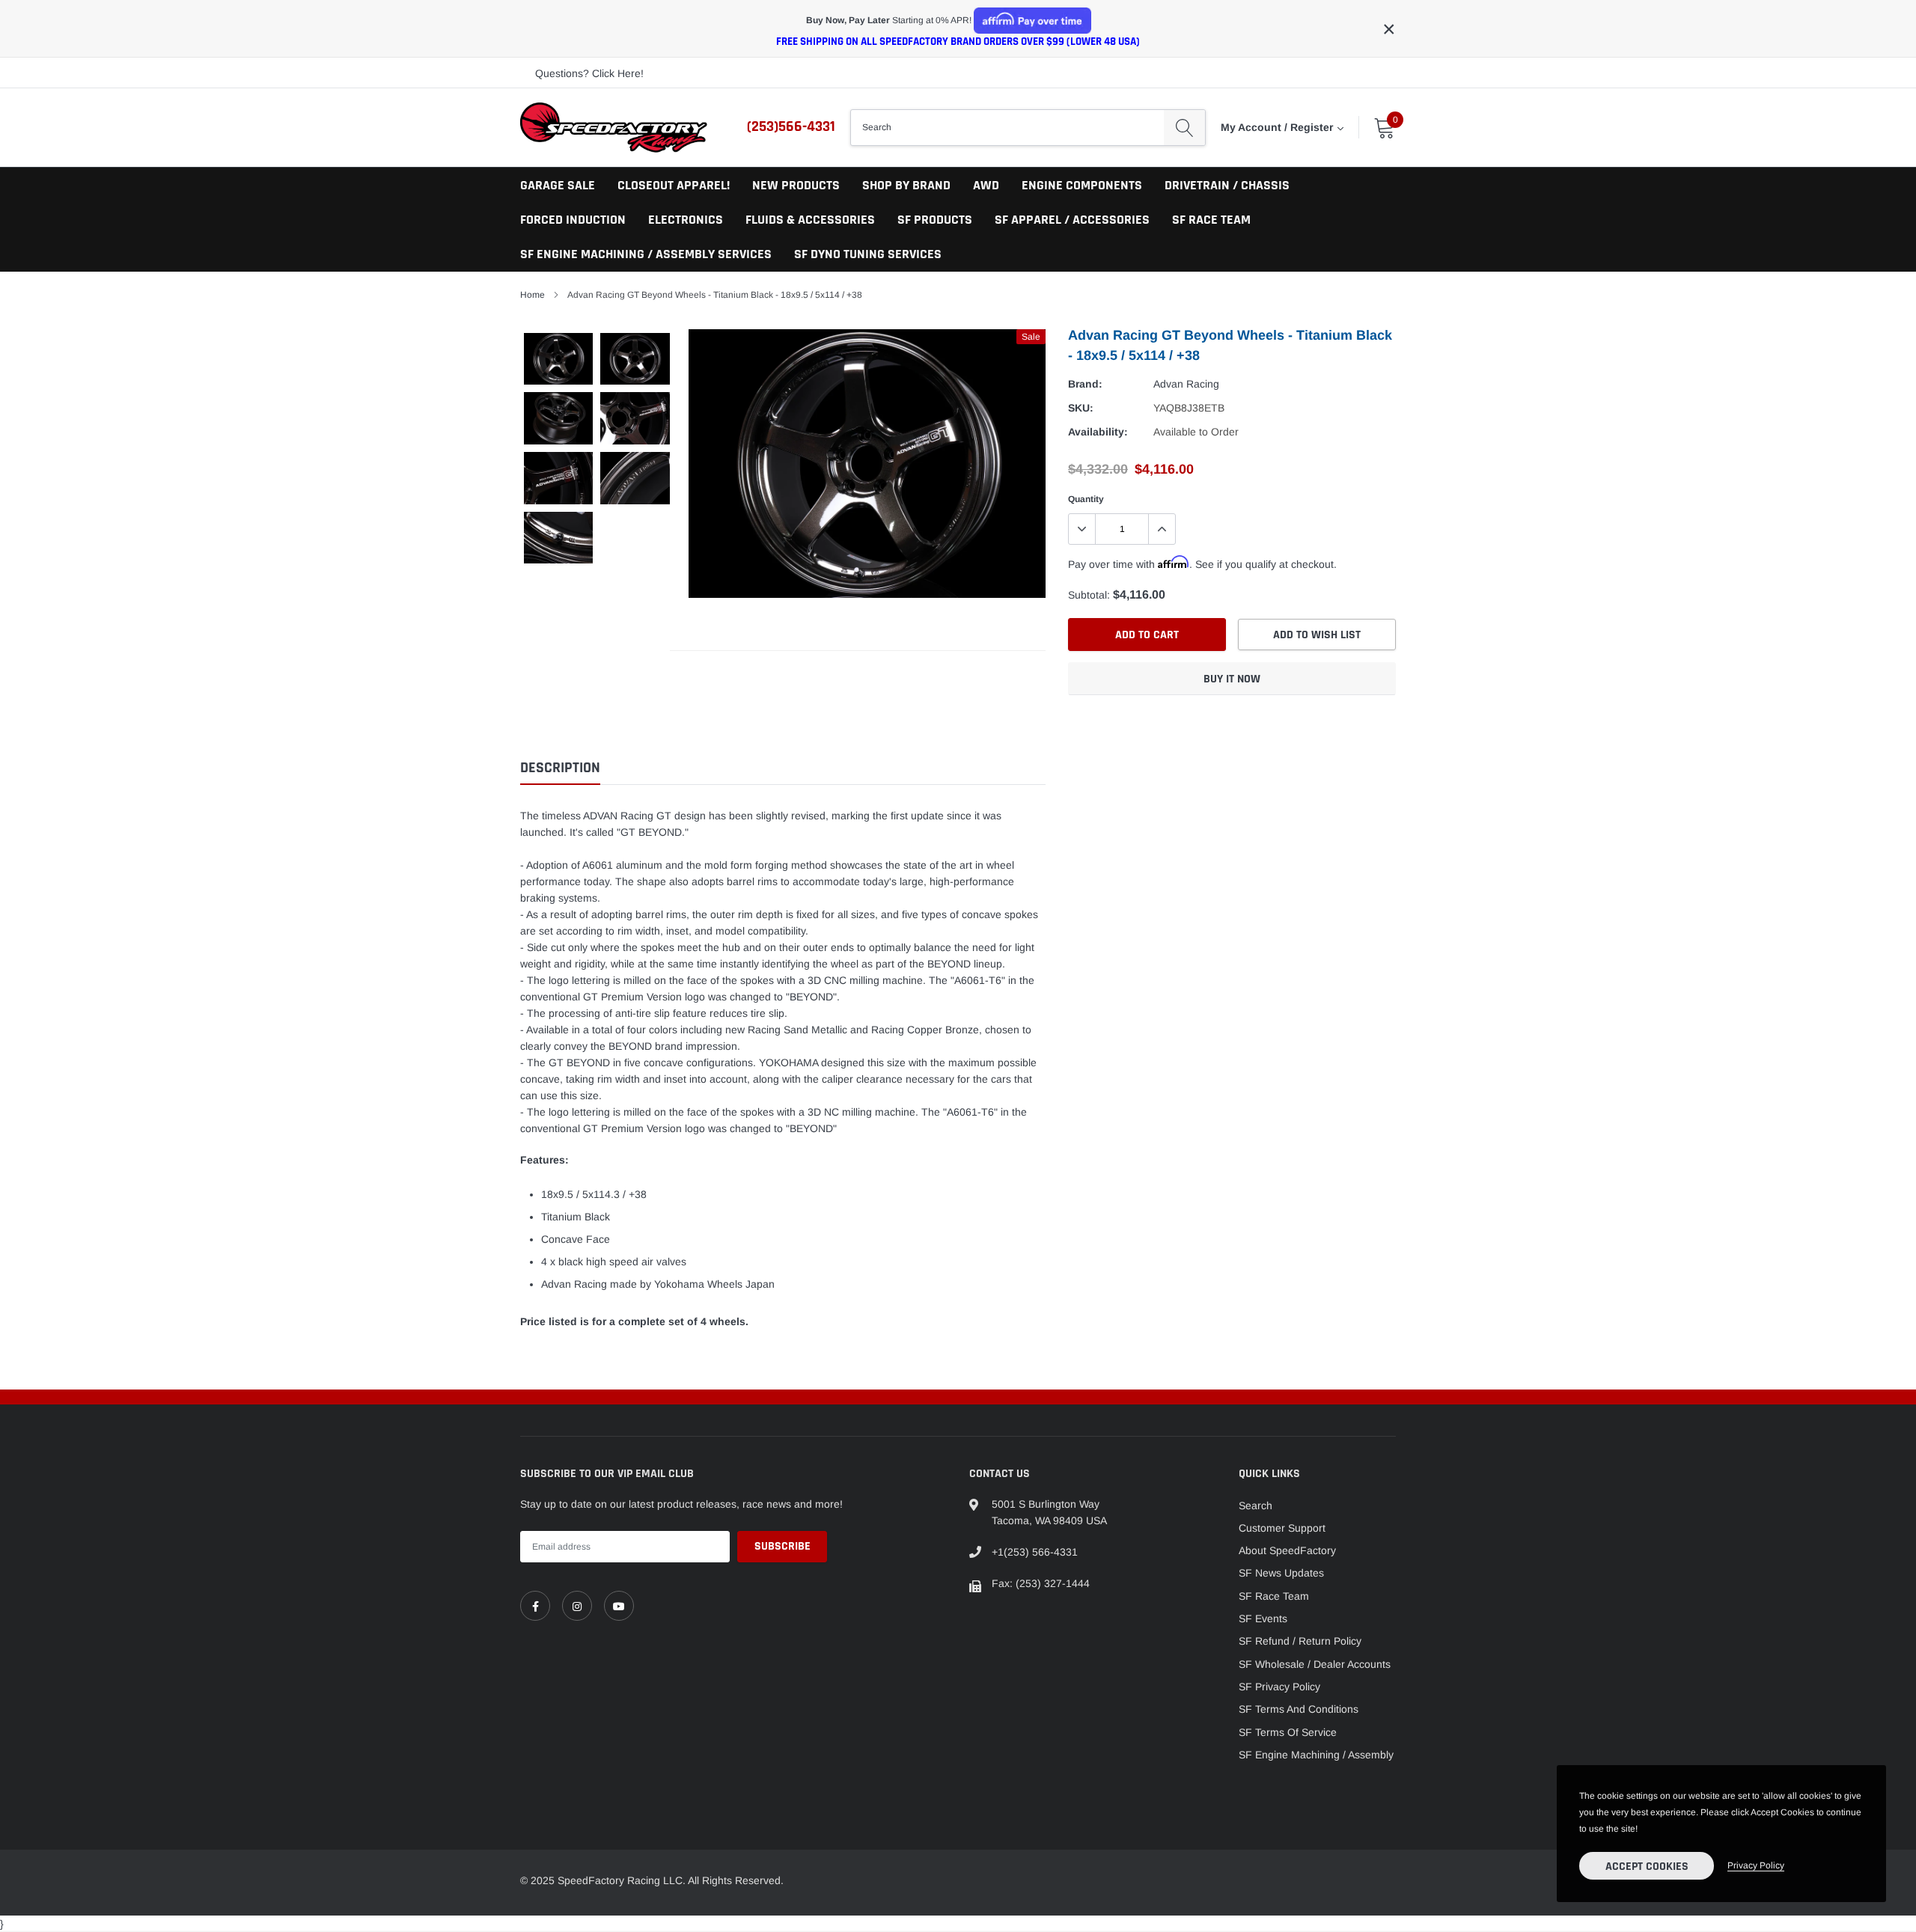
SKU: (1081, 408)
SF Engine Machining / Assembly (1316, 1755)
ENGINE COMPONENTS (1082, 185)
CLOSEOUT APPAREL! (674, 185)
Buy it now (1232, 679)
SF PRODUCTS (935, 220)
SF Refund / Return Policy (1300, 1641)
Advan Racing (1186, 384)
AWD (986, 185)
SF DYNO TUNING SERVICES (868, 254)
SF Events (1263, 1618)
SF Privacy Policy (1279, 1687)
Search (1256, 1505)
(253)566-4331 (791, 126)
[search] (1184, 127)
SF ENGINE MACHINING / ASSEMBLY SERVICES (646, 254)
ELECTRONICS (686, 220)
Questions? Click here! (589, 73)
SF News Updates (1281, 1573)
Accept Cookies (1647, 1867)
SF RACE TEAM (1211, 220)
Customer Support (1282, 1528)
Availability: (1098, 432)
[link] (535, 1606)
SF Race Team (1274, 1596)
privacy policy (1756, 1865)
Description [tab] (560, 768)
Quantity (1086, 499)
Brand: (1085, 384)
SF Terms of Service (1288, 1732)
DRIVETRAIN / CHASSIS (1227, 185)
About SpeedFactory (1287, 1550)
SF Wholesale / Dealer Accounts (1315, 1664)
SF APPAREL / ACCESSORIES (1072, 220)
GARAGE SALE (558, 185)
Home (533, 295)
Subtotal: (1089, 595)
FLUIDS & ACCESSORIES (810, 220)
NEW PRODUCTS (796, 185)
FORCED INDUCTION (573, 220)
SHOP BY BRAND (906, 185)
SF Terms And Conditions (1299, 1709)
